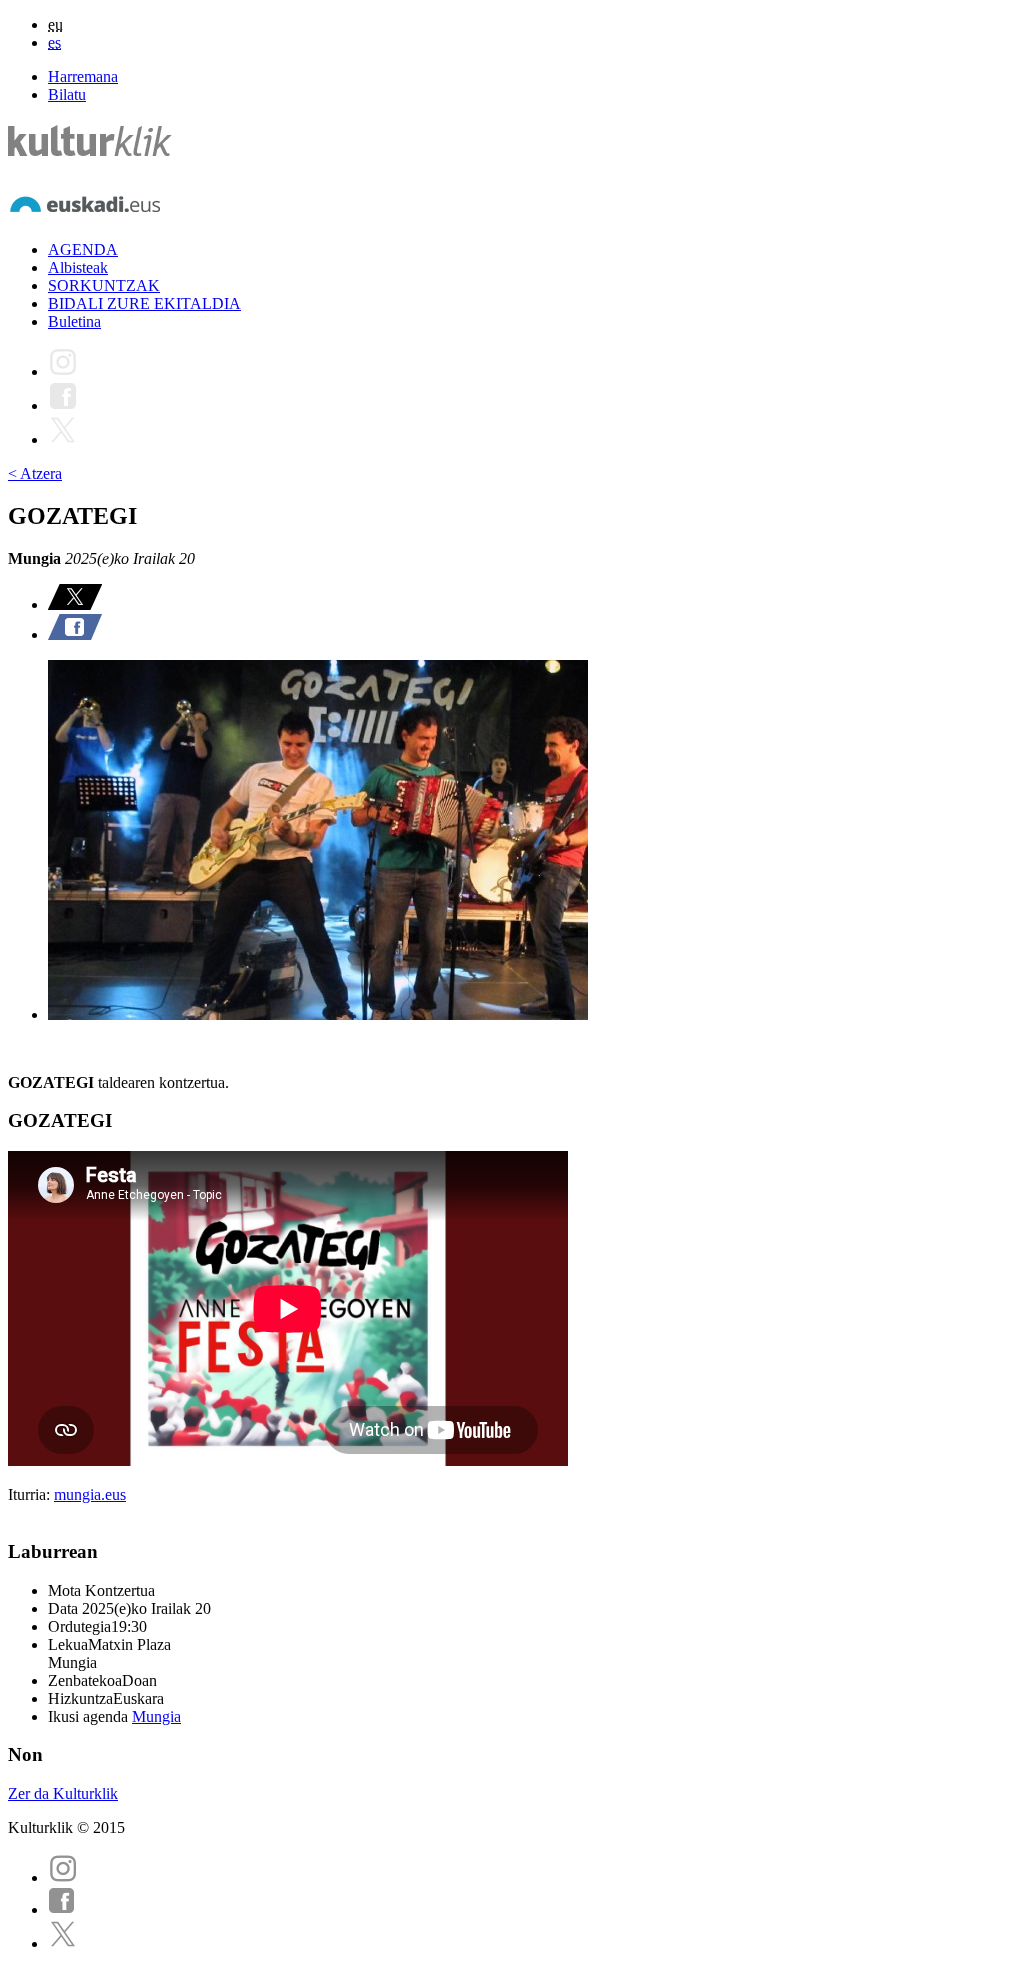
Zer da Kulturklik (63, 1793)
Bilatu (67, 94)
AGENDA (83, 249)
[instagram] (63, 1877)
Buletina (74, 321)
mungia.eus (90, 1494)
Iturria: (31, 1494)
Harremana (83, 76)
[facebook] (62, 1909)
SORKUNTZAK (104, 285)
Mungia (156, 1716)
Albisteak (78, 267)
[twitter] (63, 1943)
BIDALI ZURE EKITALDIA (144, 303)
